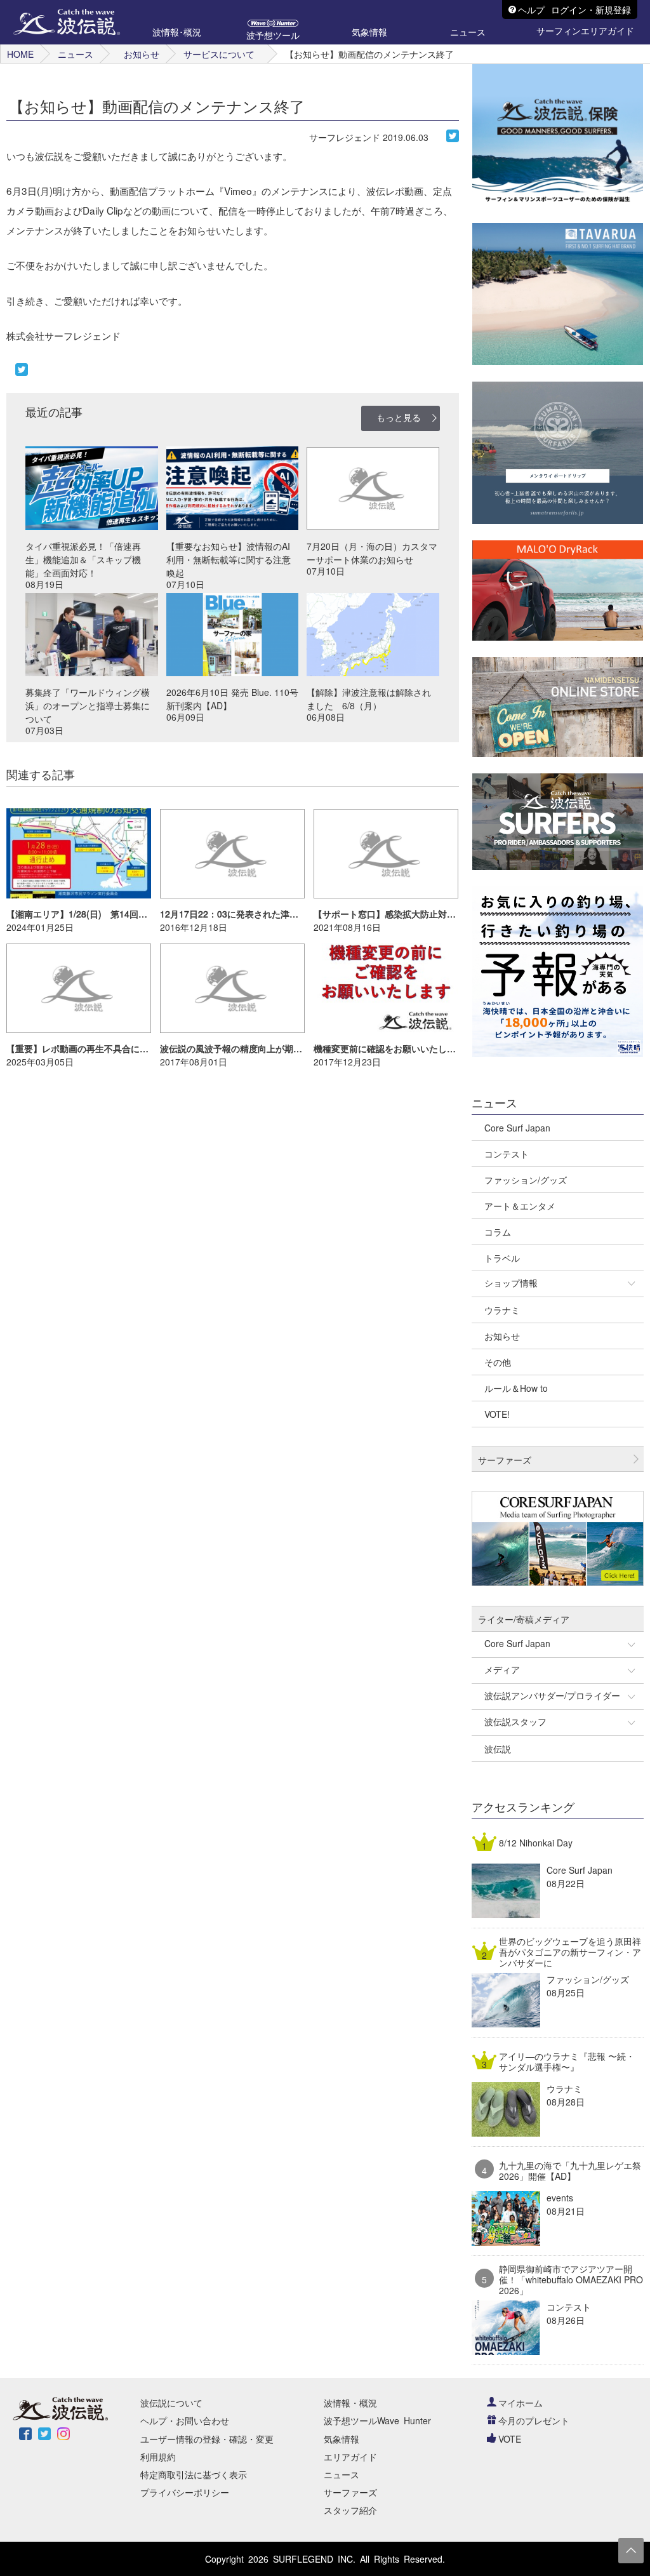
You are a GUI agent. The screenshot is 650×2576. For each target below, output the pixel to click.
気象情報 (342, 2439)
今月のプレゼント (534, 2420)
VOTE (510, 2439)
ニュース (76, 54)
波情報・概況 (350, 2403)
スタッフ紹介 (350, 2510)
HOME (20, 54)
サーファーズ (350, 2492)
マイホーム (521, 2403)
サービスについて (219, 54)
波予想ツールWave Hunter (377, 2420)
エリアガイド (350, 2457)
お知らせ (142, 54)
